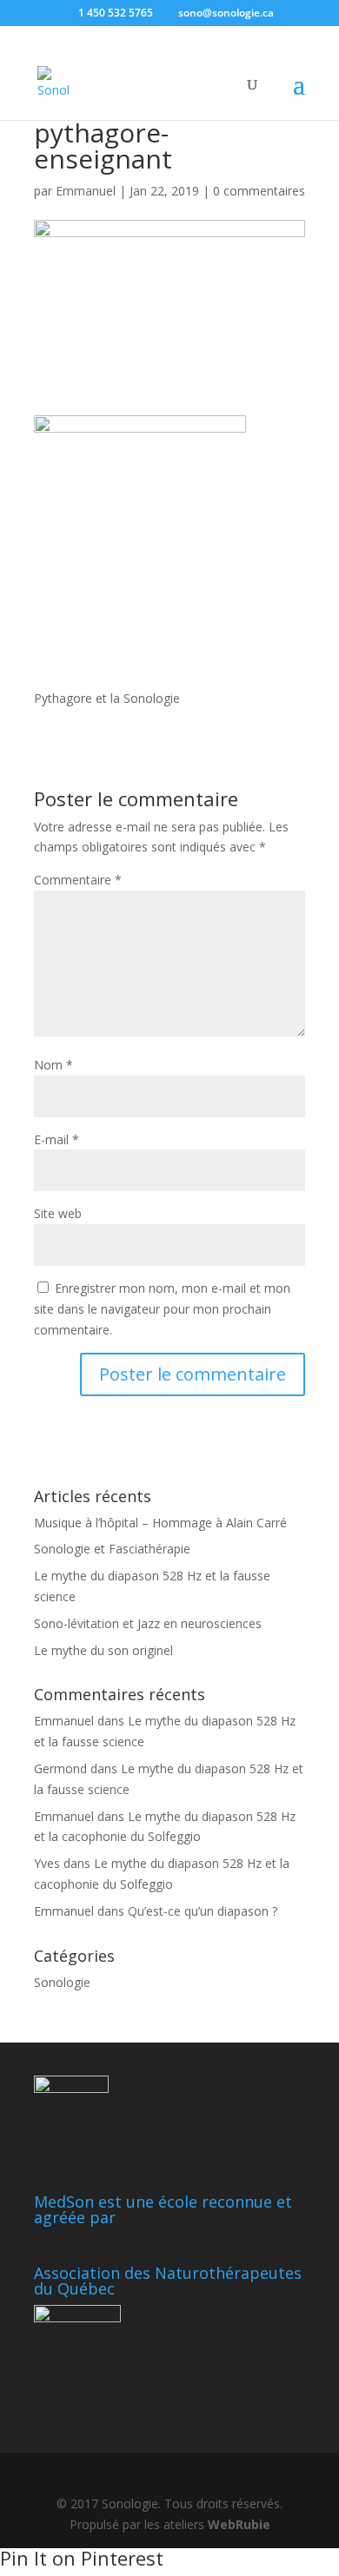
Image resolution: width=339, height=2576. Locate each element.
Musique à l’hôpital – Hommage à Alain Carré (160, 1523)
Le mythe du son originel (103, 1650)
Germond (60, 1768)
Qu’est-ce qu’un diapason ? (203, 1911)
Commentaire (78, 880)
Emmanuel (86, 191)
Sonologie (62, 1982)
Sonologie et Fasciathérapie (112, 1549)
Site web (58, 1213)
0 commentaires (259, 191)
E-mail (56, 1139)
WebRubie (239, 2524)
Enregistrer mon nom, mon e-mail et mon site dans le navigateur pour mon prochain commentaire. (162, 1309)
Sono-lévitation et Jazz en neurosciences (148, 1623)
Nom (53, 1065)
